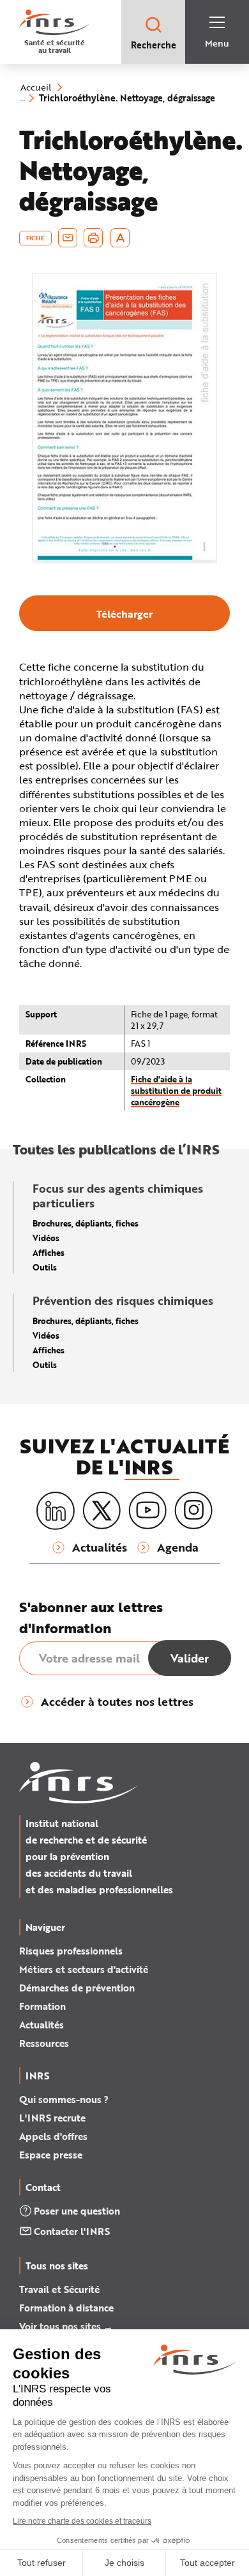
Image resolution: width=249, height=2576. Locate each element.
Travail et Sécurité (59, 2289)
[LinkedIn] (56, 1511)
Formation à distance (66, 2308)
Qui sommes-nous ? (64, 2099)
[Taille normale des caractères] (120, 238)
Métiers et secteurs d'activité (84, 1969)
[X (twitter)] (102, 1511)
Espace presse (51, 2155)
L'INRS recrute (52, 2118)
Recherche (154, 45)
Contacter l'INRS (72, 2231)
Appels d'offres (53, 2136)
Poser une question (77, 2211)
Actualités (41, 2025)
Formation (42, 2006)
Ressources (44, 2043)
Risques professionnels (71, 1951)
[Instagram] (193, 1511)
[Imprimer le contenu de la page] (94, 238)
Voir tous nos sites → (66, 2326)
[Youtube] (147, 1511)
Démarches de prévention (77, 1988)
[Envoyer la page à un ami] (68, 238)
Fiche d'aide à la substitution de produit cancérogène (176, 1090)
